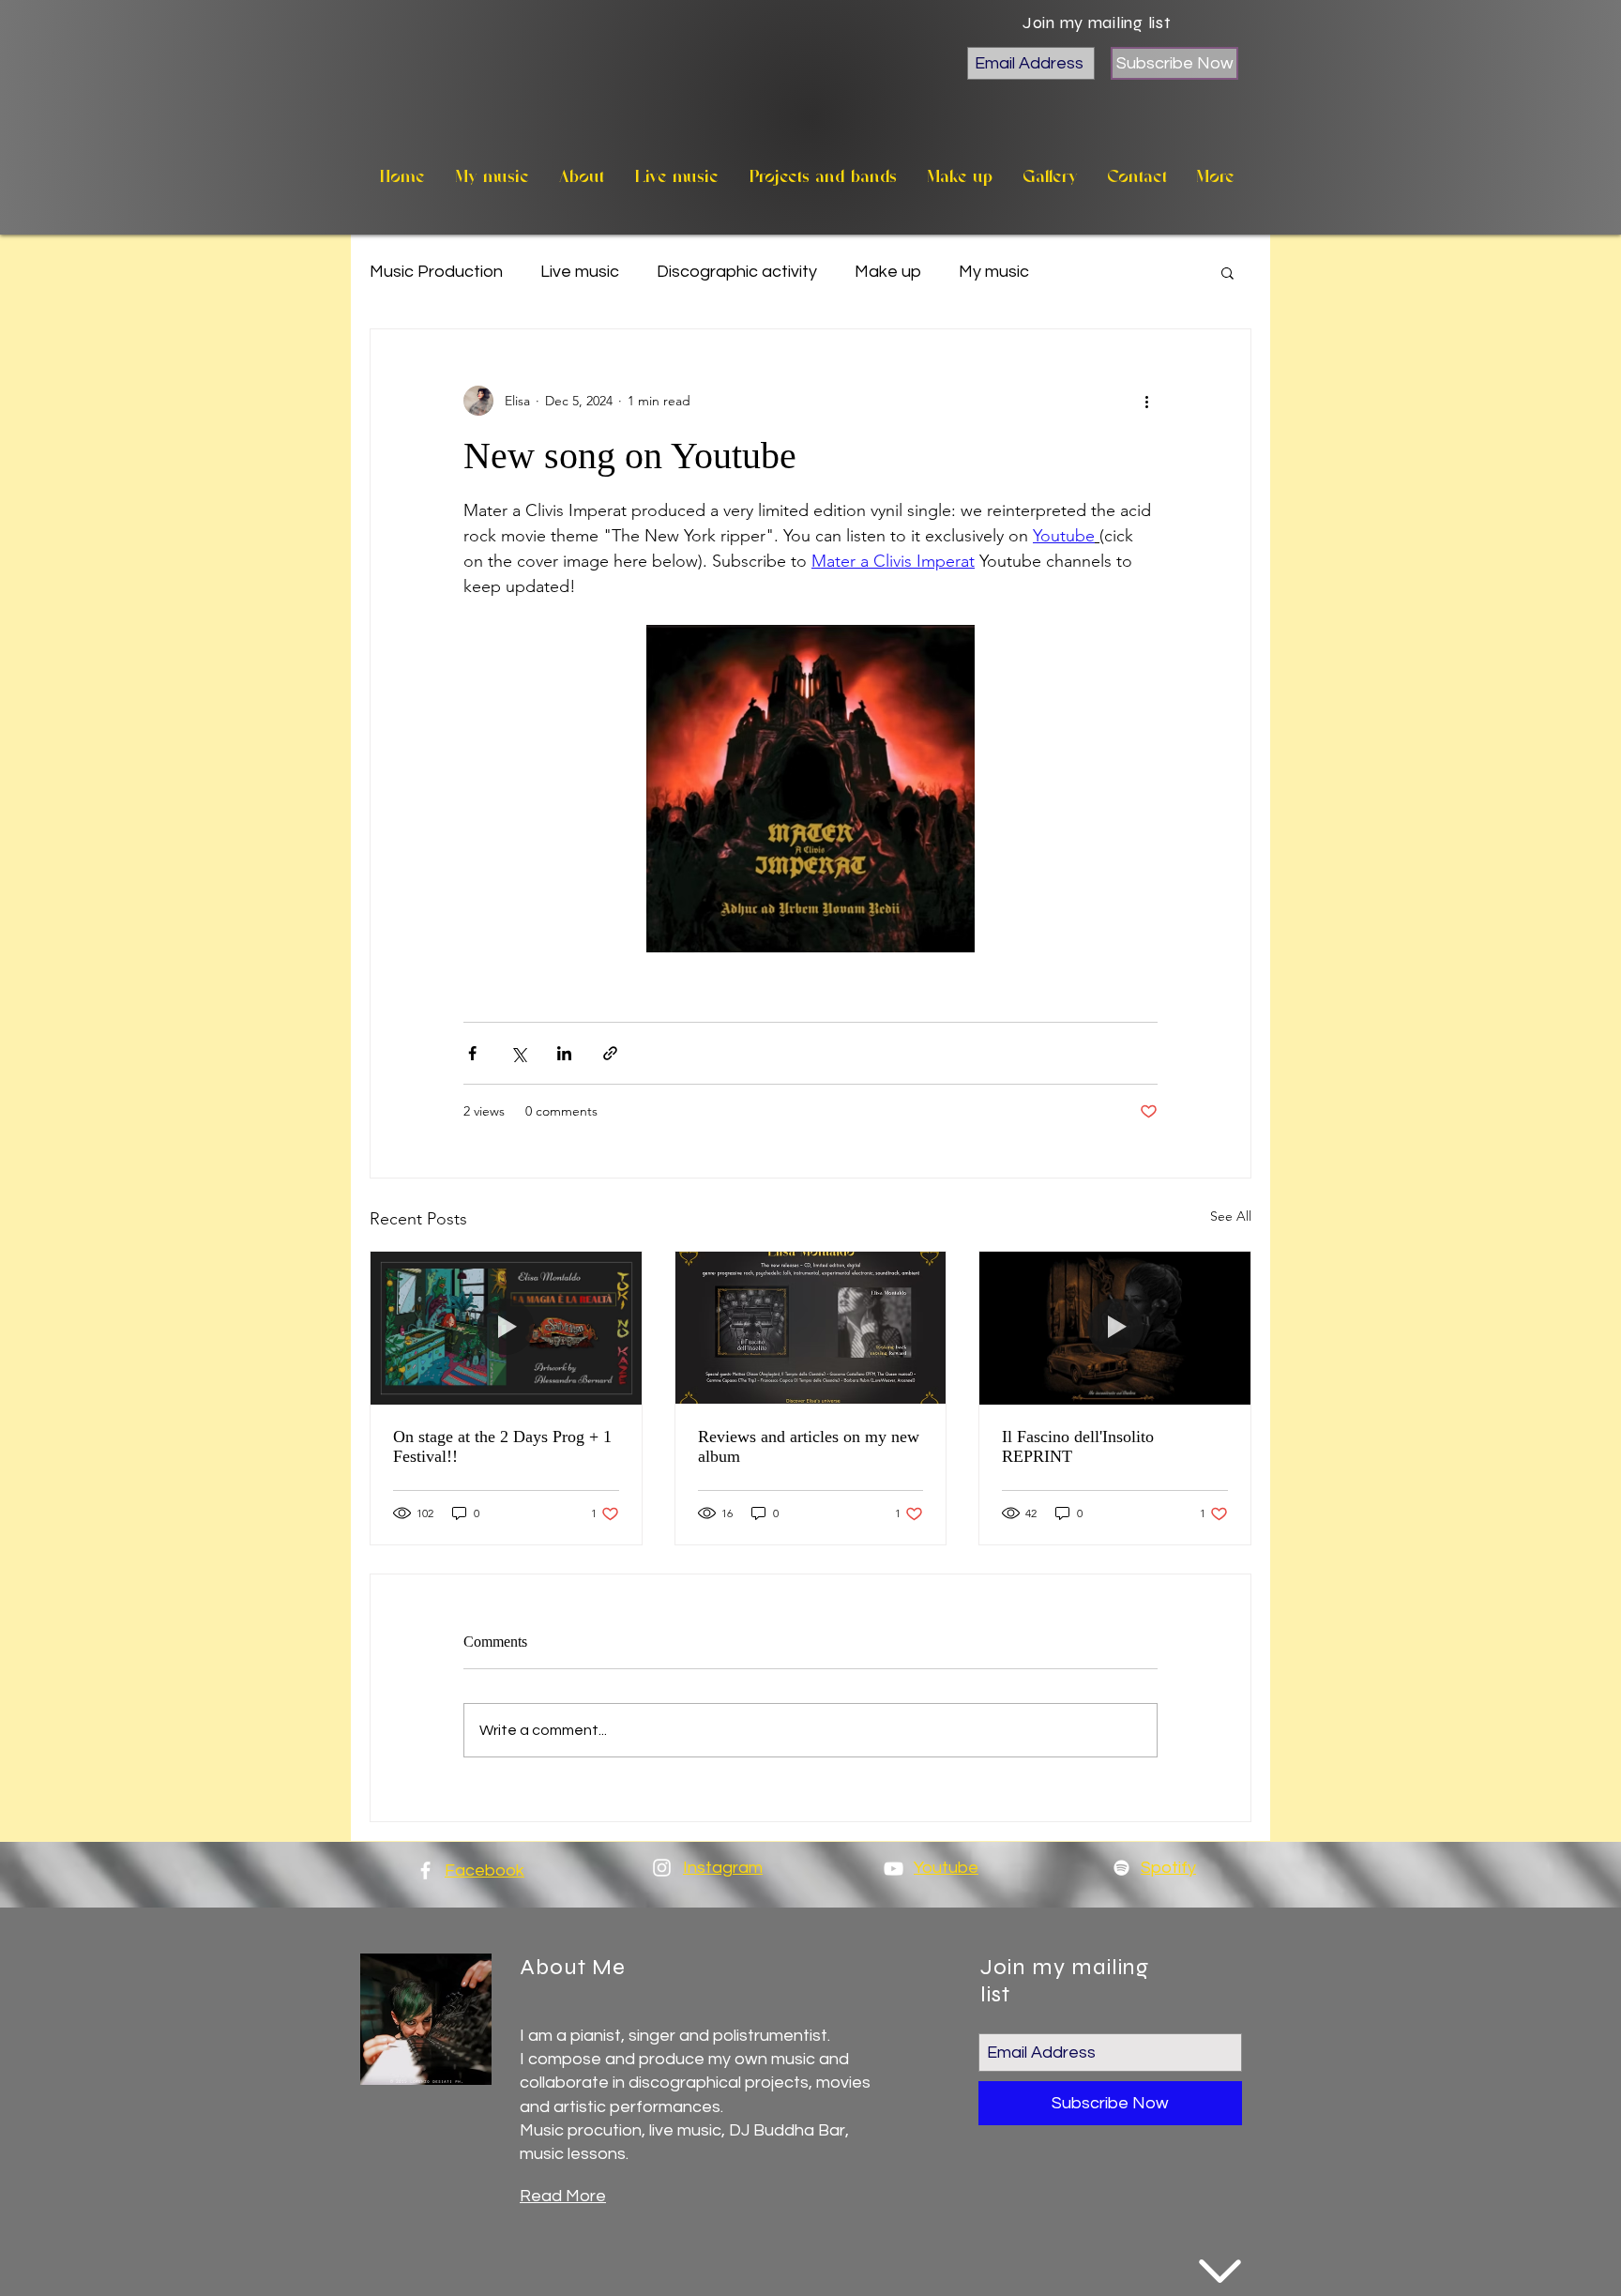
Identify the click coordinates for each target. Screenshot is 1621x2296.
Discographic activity (737, 272)
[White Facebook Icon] (425, 1870)
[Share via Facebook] (472, 1053)
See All (1231, 1216)
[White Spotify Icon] (1121, 1868)
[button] (1227, 272)
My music (994, 272)
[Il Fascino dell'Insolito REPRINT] (1115, 1328)
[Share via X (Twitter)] (518, 1053)
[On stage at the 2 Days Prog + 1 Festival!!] (506, 1328)
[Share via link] (610, 1053)
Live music (580, 272)
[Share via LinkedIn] (564, 1053)
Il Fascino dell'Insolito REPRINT (1078, 1446)
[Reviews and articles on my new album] (811, 1328)
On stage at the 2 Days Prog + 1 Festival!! (502, 1446)
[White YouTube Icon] (894, 1869)
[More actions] (1146, 401)
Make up (888, 272)
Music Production (436, 272)
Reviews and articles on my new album (809, 1446)
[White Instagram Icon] (662, 1868)
